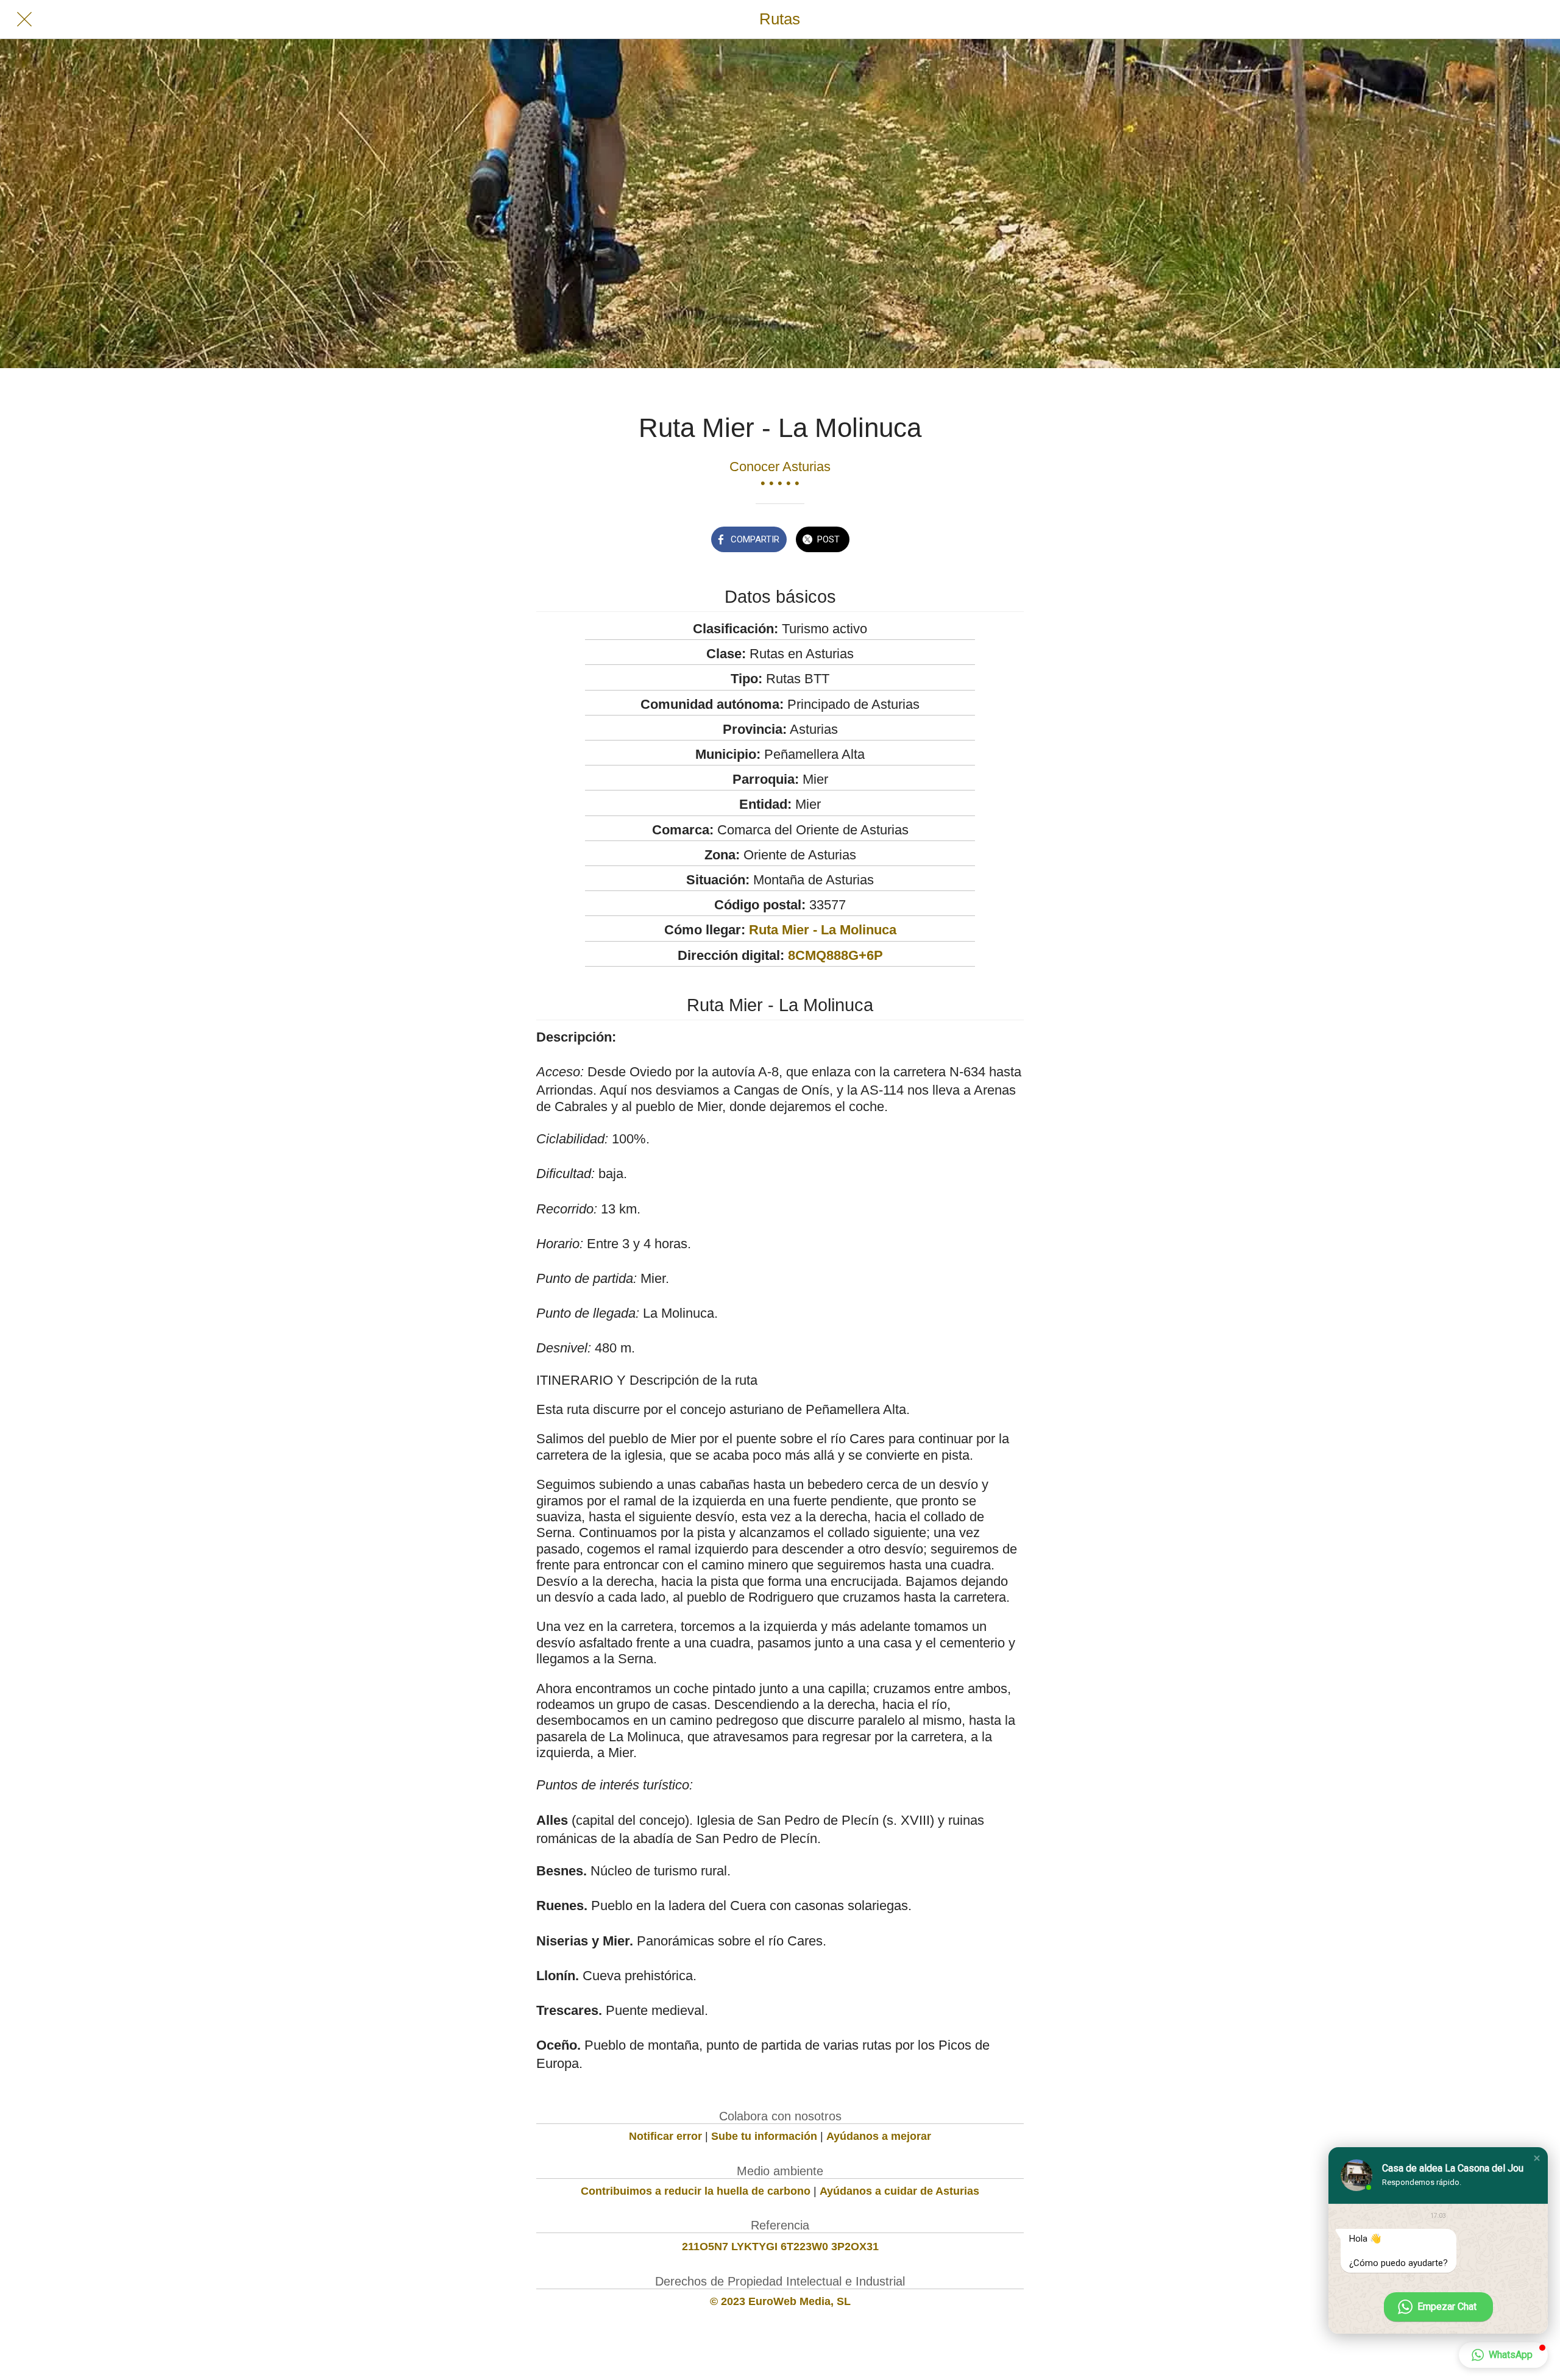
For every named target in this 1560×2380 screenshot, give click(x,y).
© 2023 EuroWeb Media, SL (780, 2301)
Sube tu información (764, 2136)
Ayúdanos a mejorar (879, 2136)
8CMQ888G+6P (835, 955)
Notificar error (665, 2136)
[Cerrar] (24, 20)
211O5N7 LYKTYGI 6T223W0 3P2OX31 (780, 2247)
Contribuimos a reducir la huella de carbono (696, 2191)
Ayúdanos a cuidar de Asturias (899, 2191)
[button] (1537, 2158)
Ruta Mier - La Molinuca (823, 930)
